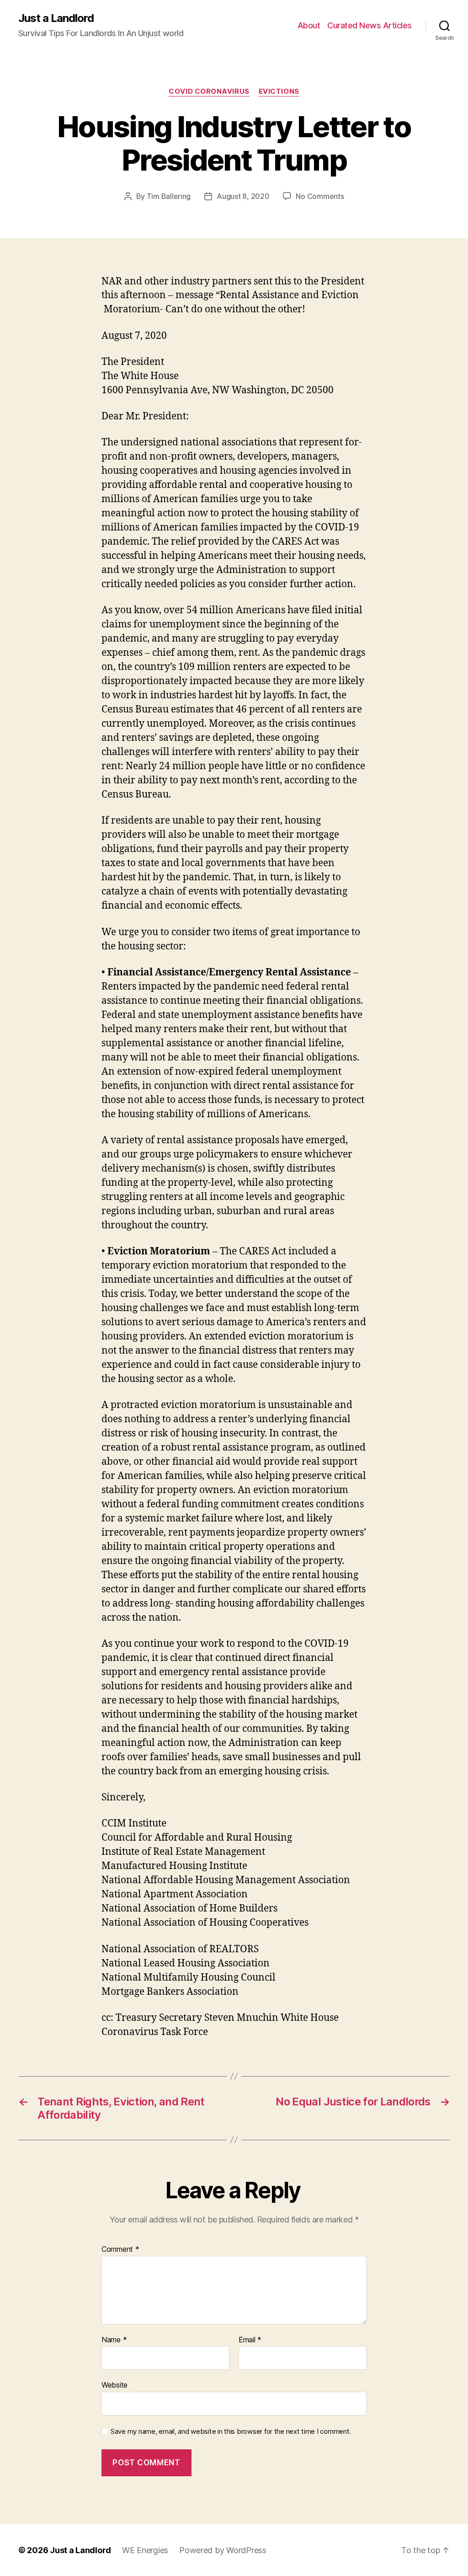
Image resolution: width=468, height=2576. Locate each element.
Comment (120, 2249)
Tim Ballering (169, 196)
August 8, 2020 (243, 196)
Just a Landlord (56, 18)
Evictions (279, 91)
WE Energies (145, 2550)
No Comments (320, 196)
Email (250, 2340)
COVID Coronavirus (209, 91)
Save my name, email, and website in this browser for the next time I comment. (231, 2431)
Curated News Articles (370, 25)
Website (114, 2385)
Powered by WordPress (223, 2550)
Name (114, 2340)
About (309, 25)
